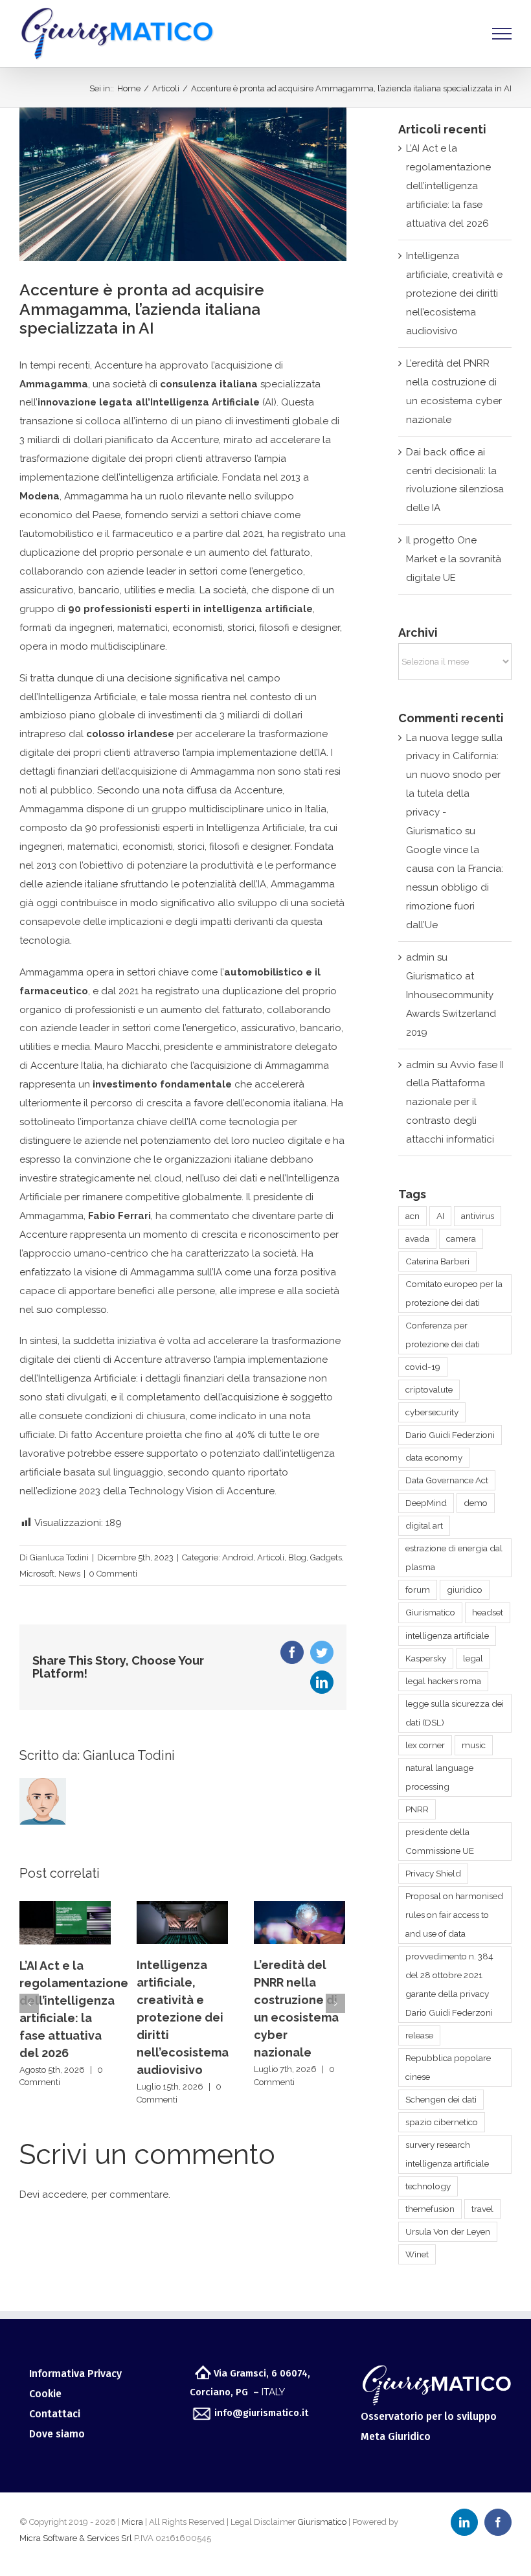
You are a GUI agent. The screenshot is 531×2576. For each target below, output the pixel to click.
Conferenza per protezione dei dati (443, 1335)
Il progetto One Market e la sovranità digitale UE (454, 559)
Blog (297, 1557)
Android (238, 1557)
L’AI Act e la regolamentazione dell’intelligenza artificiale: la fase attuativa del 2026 (448, 186)
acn (412, 1216)
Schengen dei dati (441, 2099)
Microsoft (37, 1574)
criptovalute (429, 1389)
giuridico (465, 1590)
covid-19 (423, 1367)
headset (488, 1612)
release (419, 2035)
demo (476, 1503)
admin (420, 957)
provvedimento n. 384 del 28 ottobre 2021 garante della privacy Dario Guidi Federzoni (449, 1984)
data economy (434, 1457)
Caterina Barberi (437, 1261)
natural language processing (439, 1777)
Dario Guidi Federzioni (450, 1435)
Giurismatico (430, 1612)
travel (482, 2209)
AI (440, 1216)
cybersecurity (432, 1412)
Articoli (271, 1557)
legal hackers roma (443, 1681)
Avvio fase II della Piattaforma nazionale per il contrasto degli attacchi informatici (455, 1102)
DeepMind (426, 1503)
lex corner (425, 1745)
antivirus (478, 1216)
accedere (64, 2194)
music (474, 1745)
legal (473, 1658)
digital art (424, 1525)
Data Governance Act (447, 1480)
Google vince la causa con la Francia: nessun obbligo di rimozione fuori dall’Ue (455, 887)
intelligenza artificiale (447, 1636)
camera (461, 1238)
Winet (417, 2254)
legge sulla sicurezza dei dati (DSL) (455, 1713)
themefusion (430, 2209)
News (69, 1574)
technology (428, 2186)
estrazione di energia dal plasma (454, 1557)
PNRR (417, 1809)
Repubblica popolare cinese (448, 2067)
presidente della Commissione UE (440, 1841)
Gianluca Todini (59, 1557)
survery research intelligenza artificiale (447, 2154)
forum (418, 1590)
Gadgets (326, 1557)
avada (417, 1238)
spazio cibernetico (442, 2122)
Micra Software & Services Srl (76, 2538)
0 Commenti (113, 1574)
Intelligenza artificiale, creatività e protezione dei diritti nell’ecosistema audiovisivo (65, 2017)
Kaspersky (426, 1658)
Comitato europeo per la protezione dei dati (454, 1293)
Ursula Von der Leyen (448, 2231)
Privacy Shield (433, 1873)
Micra (132, 2522)
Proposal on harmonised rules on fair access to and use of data (454, 1915)
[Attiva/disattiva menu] (502, 34)
